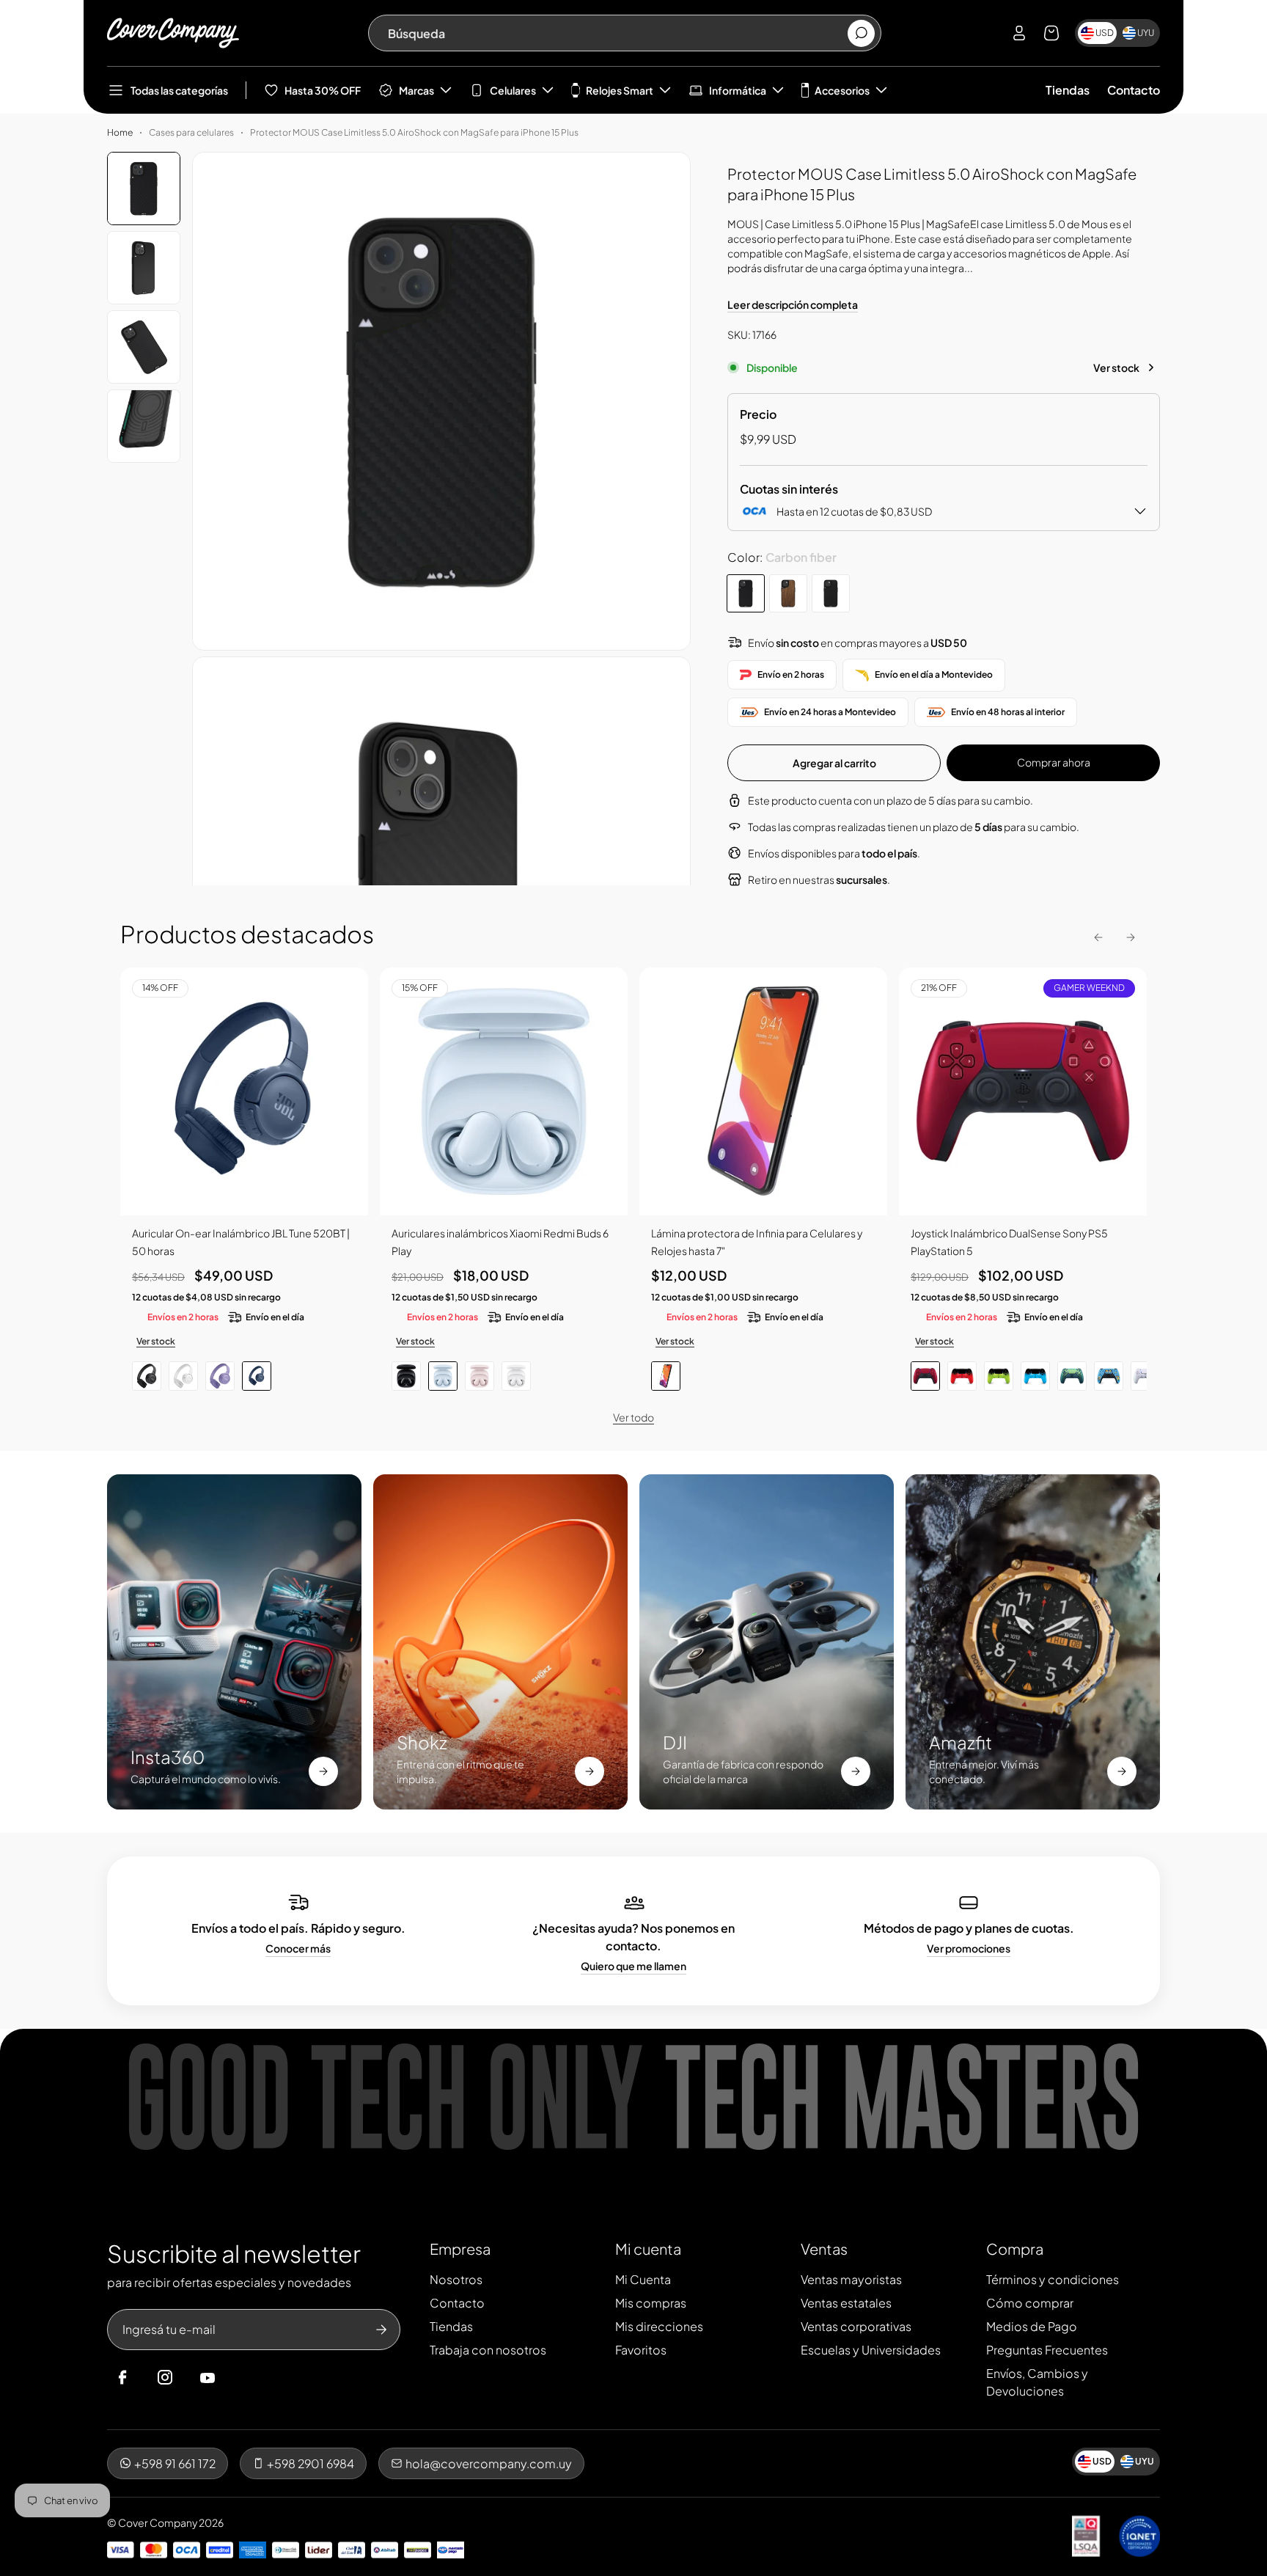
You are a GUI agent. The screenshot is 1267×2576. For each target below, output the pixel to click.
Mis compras (651, 2303)
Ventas (824, 2248)
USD (1105, 33)
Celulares (513, 90)
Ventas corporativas (856, 2326)
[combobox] (617, 33)
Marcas (416, 90)
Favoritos (641, 2350)
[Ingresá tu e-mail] (381, 2330)
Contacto (1134, 90)
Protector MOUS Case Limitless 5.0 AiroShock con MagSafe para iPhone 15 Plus (414, 132)
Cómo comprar (1030, 2303)
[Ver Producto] (763, 1091)
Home (120, 132)
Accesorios (842, 90)
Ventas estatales (846, 2303)
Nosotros (456, 2279)
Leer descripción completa (793, 304)
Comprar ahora (1054, 762)
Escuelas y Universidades (871, 2350)
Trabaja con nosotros (488, 2350)
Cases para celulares (191, 132)
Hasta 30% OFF (323, 90)
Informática (738, 90)
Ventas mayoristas (851, 2279)
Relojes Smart (620, 90)
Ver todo (633, 1417)
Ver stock (1116, 367)
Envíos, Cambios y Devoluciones (1037, 2382)
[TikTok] (235, 2378)
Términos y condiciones (1053, 2279)
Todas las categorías (179, 90)
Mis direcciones (659, 2326)
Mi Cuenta (643, 2279)
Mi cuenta (648, 2248)
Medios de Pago (1032, 2326)
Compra (1015, 2248)
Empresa (460, 2248)
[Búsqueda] (861, 33)
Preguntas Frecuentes (1047, 2350)
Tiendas (1068, 90)
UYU (1146, 33)
